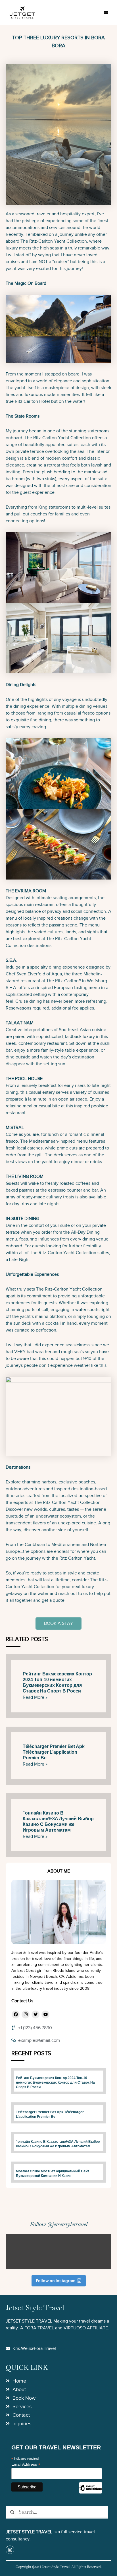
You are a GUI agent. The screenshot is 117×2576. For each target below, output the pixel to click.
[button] (106, 13)
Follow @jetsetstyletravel (59, 2224)
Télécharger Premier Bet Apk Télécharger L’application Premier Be (54, 1752)
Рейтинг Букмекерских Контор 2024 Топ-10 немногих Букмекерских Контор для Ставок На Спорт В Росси (55, 2082)
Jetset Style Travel (35, 2308)
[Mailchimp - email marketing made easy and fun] (91, 2492)
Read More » (35, 1697)
